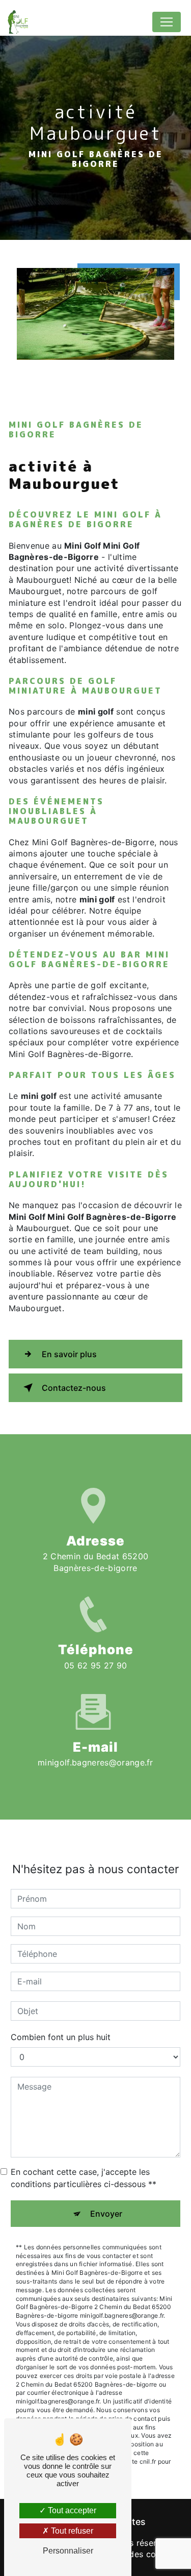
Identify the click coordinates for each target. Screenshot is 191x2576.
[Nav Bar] (167, 22)
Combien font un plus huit (61, 2037)
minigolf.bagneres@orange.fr (95, 1762)
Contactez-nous (74, 1388)
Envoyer (106, 2214)
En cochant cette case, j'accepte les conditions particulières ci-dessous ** (84, 2178)
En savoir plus (69, 1354)
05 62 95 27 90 (95, 1665)
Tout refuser (71, 2531)
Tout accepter (71, 2510)
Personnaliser (68, 2551)
